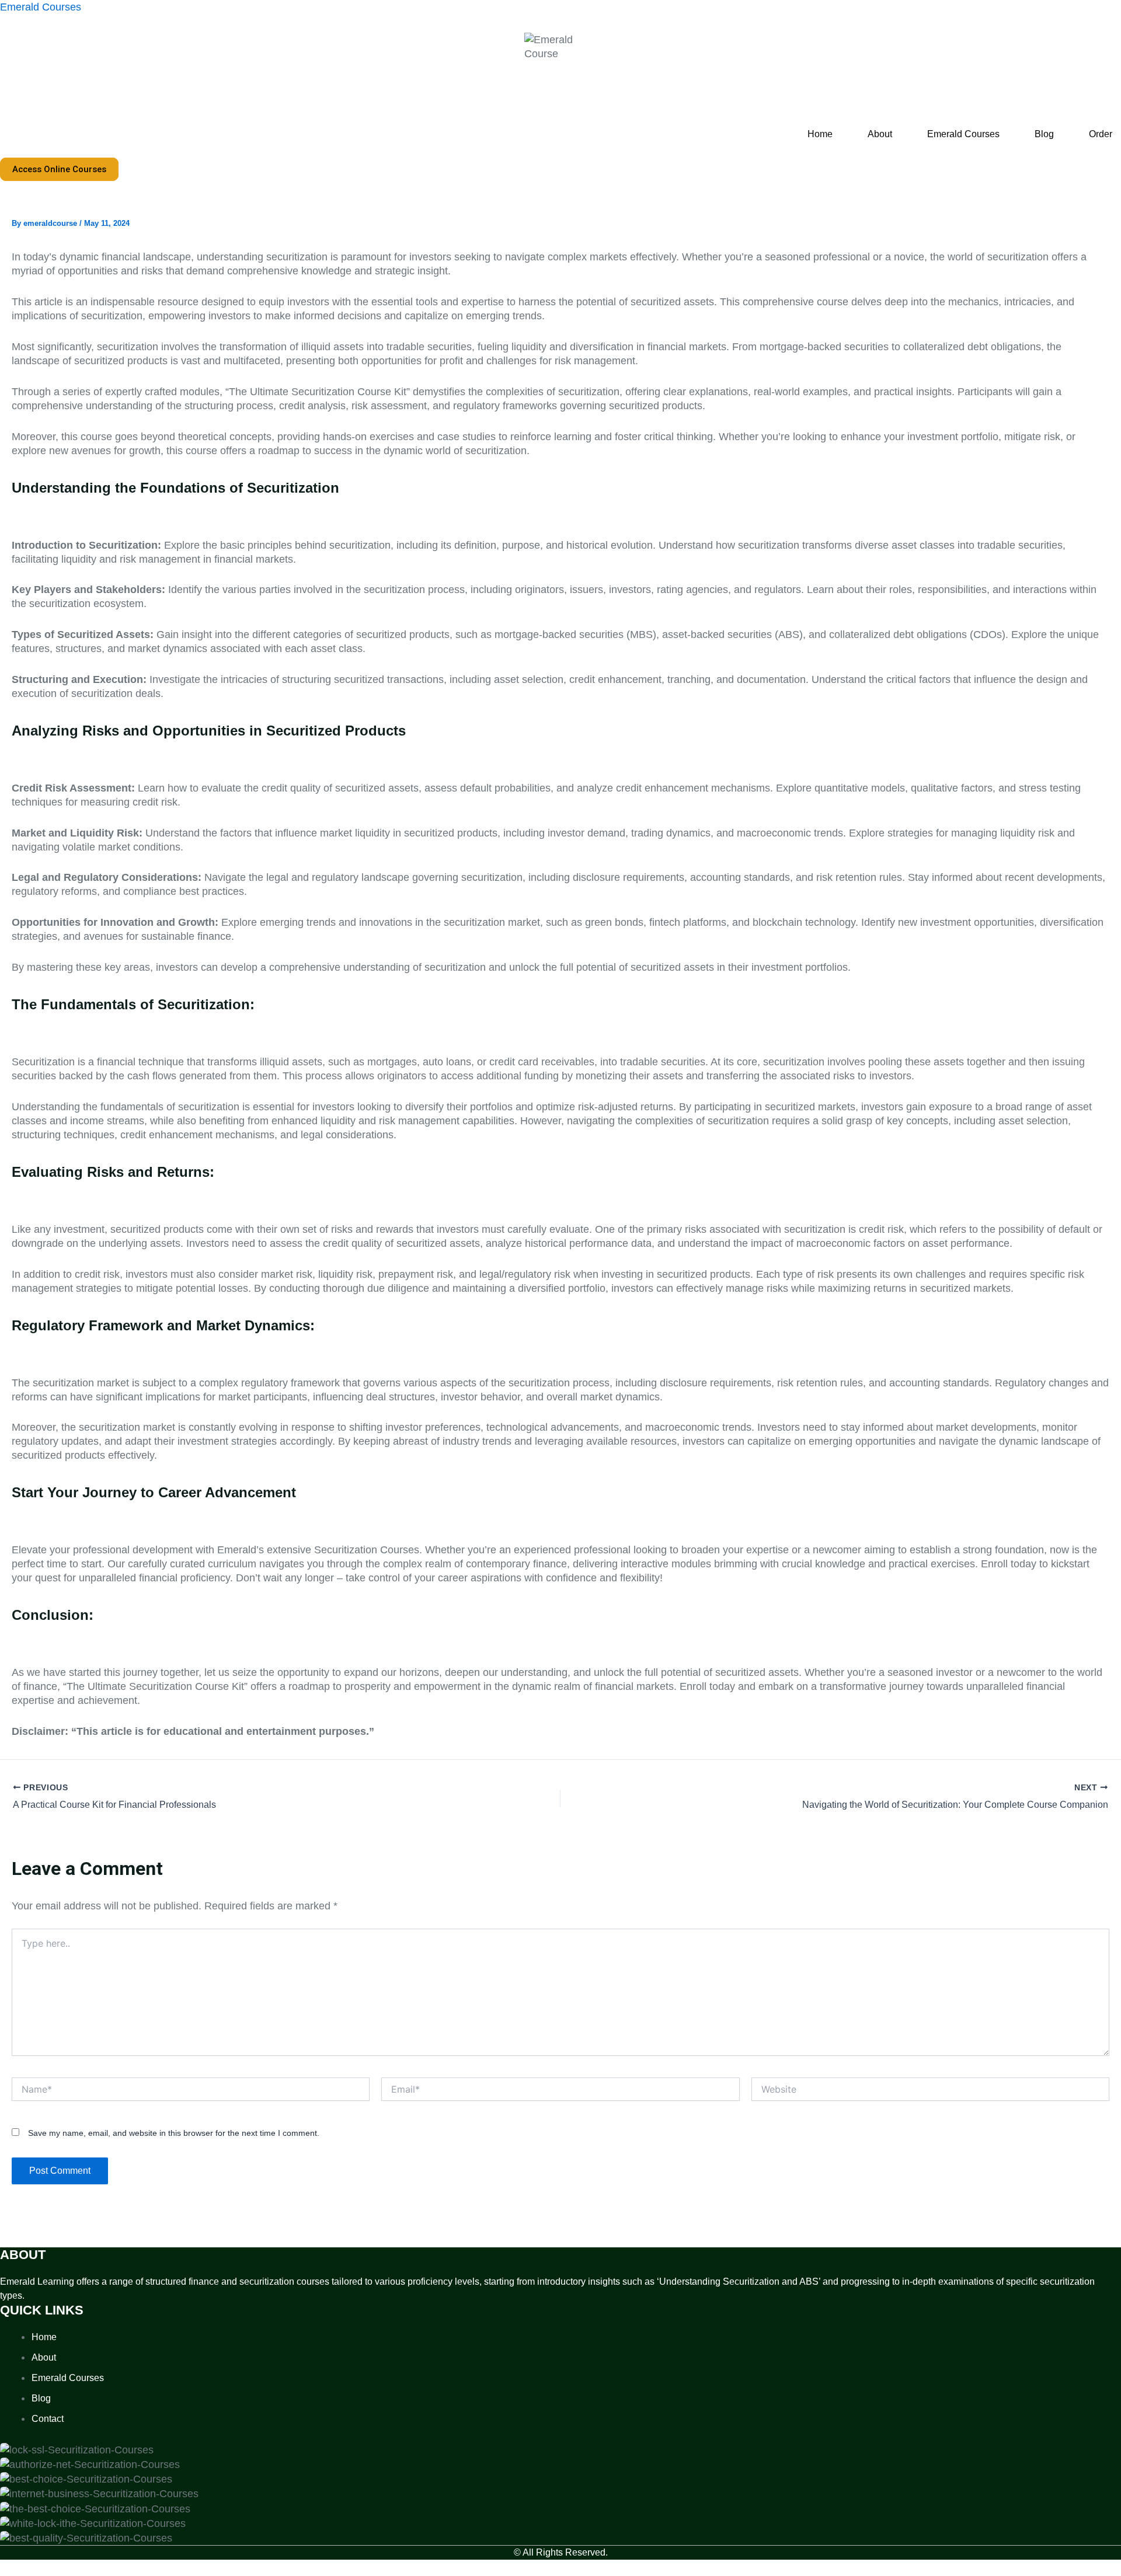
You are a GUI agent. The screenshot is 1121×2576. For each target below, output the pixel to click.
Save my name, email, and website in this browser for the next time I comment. (174, 2133)
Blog (1044, 134)
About (880, 134)
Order (1101, 134)
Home (820, 134)
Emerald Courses (41, 7)
